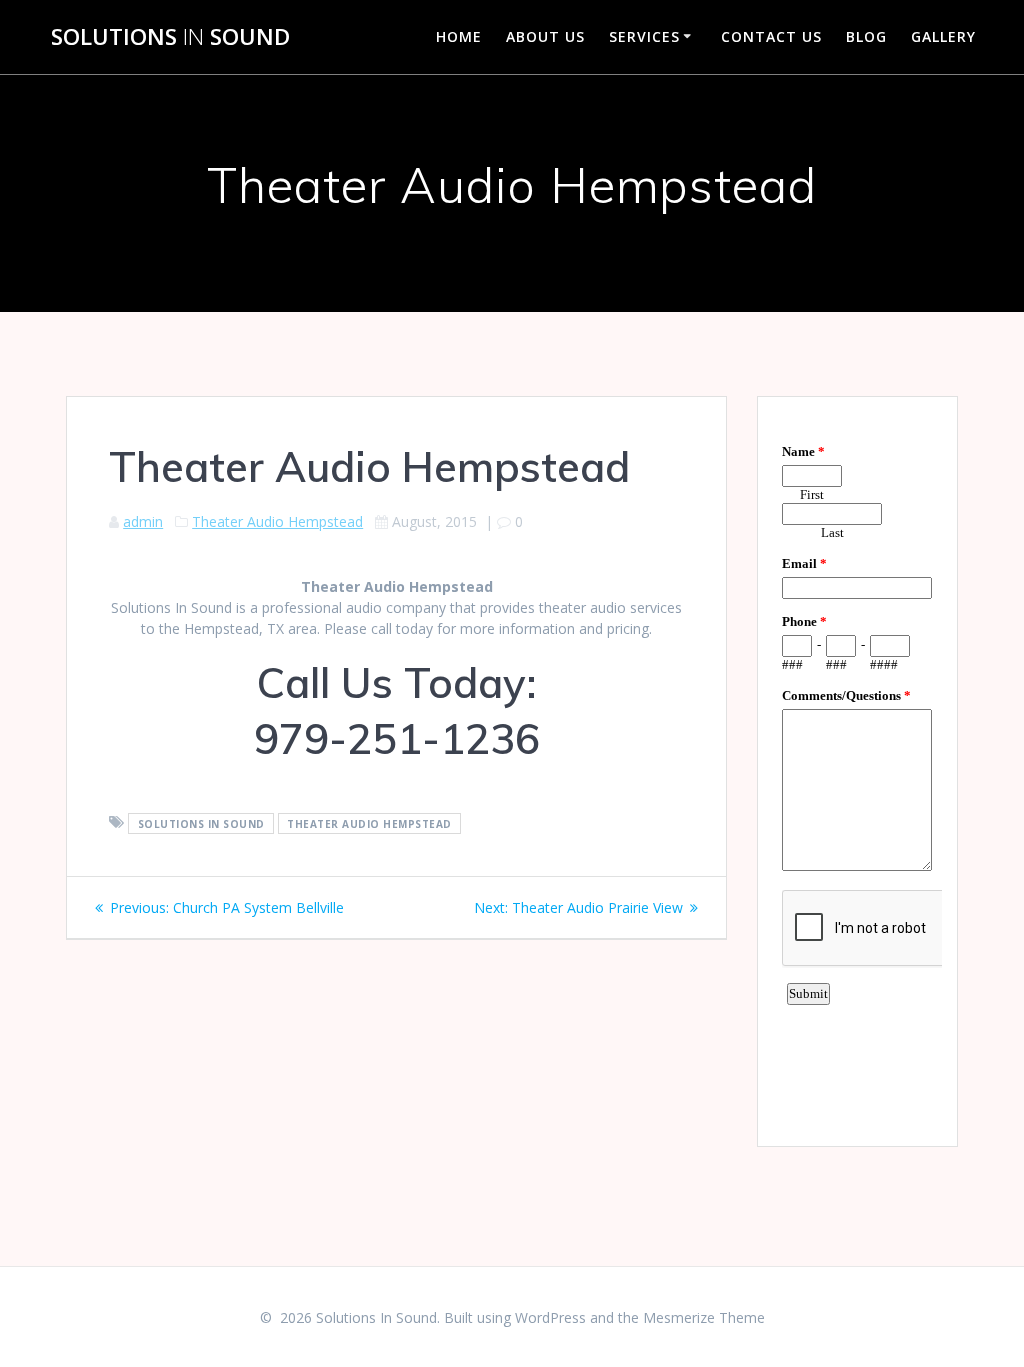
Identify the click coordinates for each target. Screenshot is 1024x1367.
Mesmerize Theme (704, 1317)
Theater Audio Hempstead (277, 521)
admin (143, 521)
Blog (866, 36)
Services (644, 36)
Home (459, 36)
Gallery (943, 36)
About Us (545, 36)
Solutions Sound (170, 37)
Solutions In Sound (201, 823)
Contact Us (771, 36)
